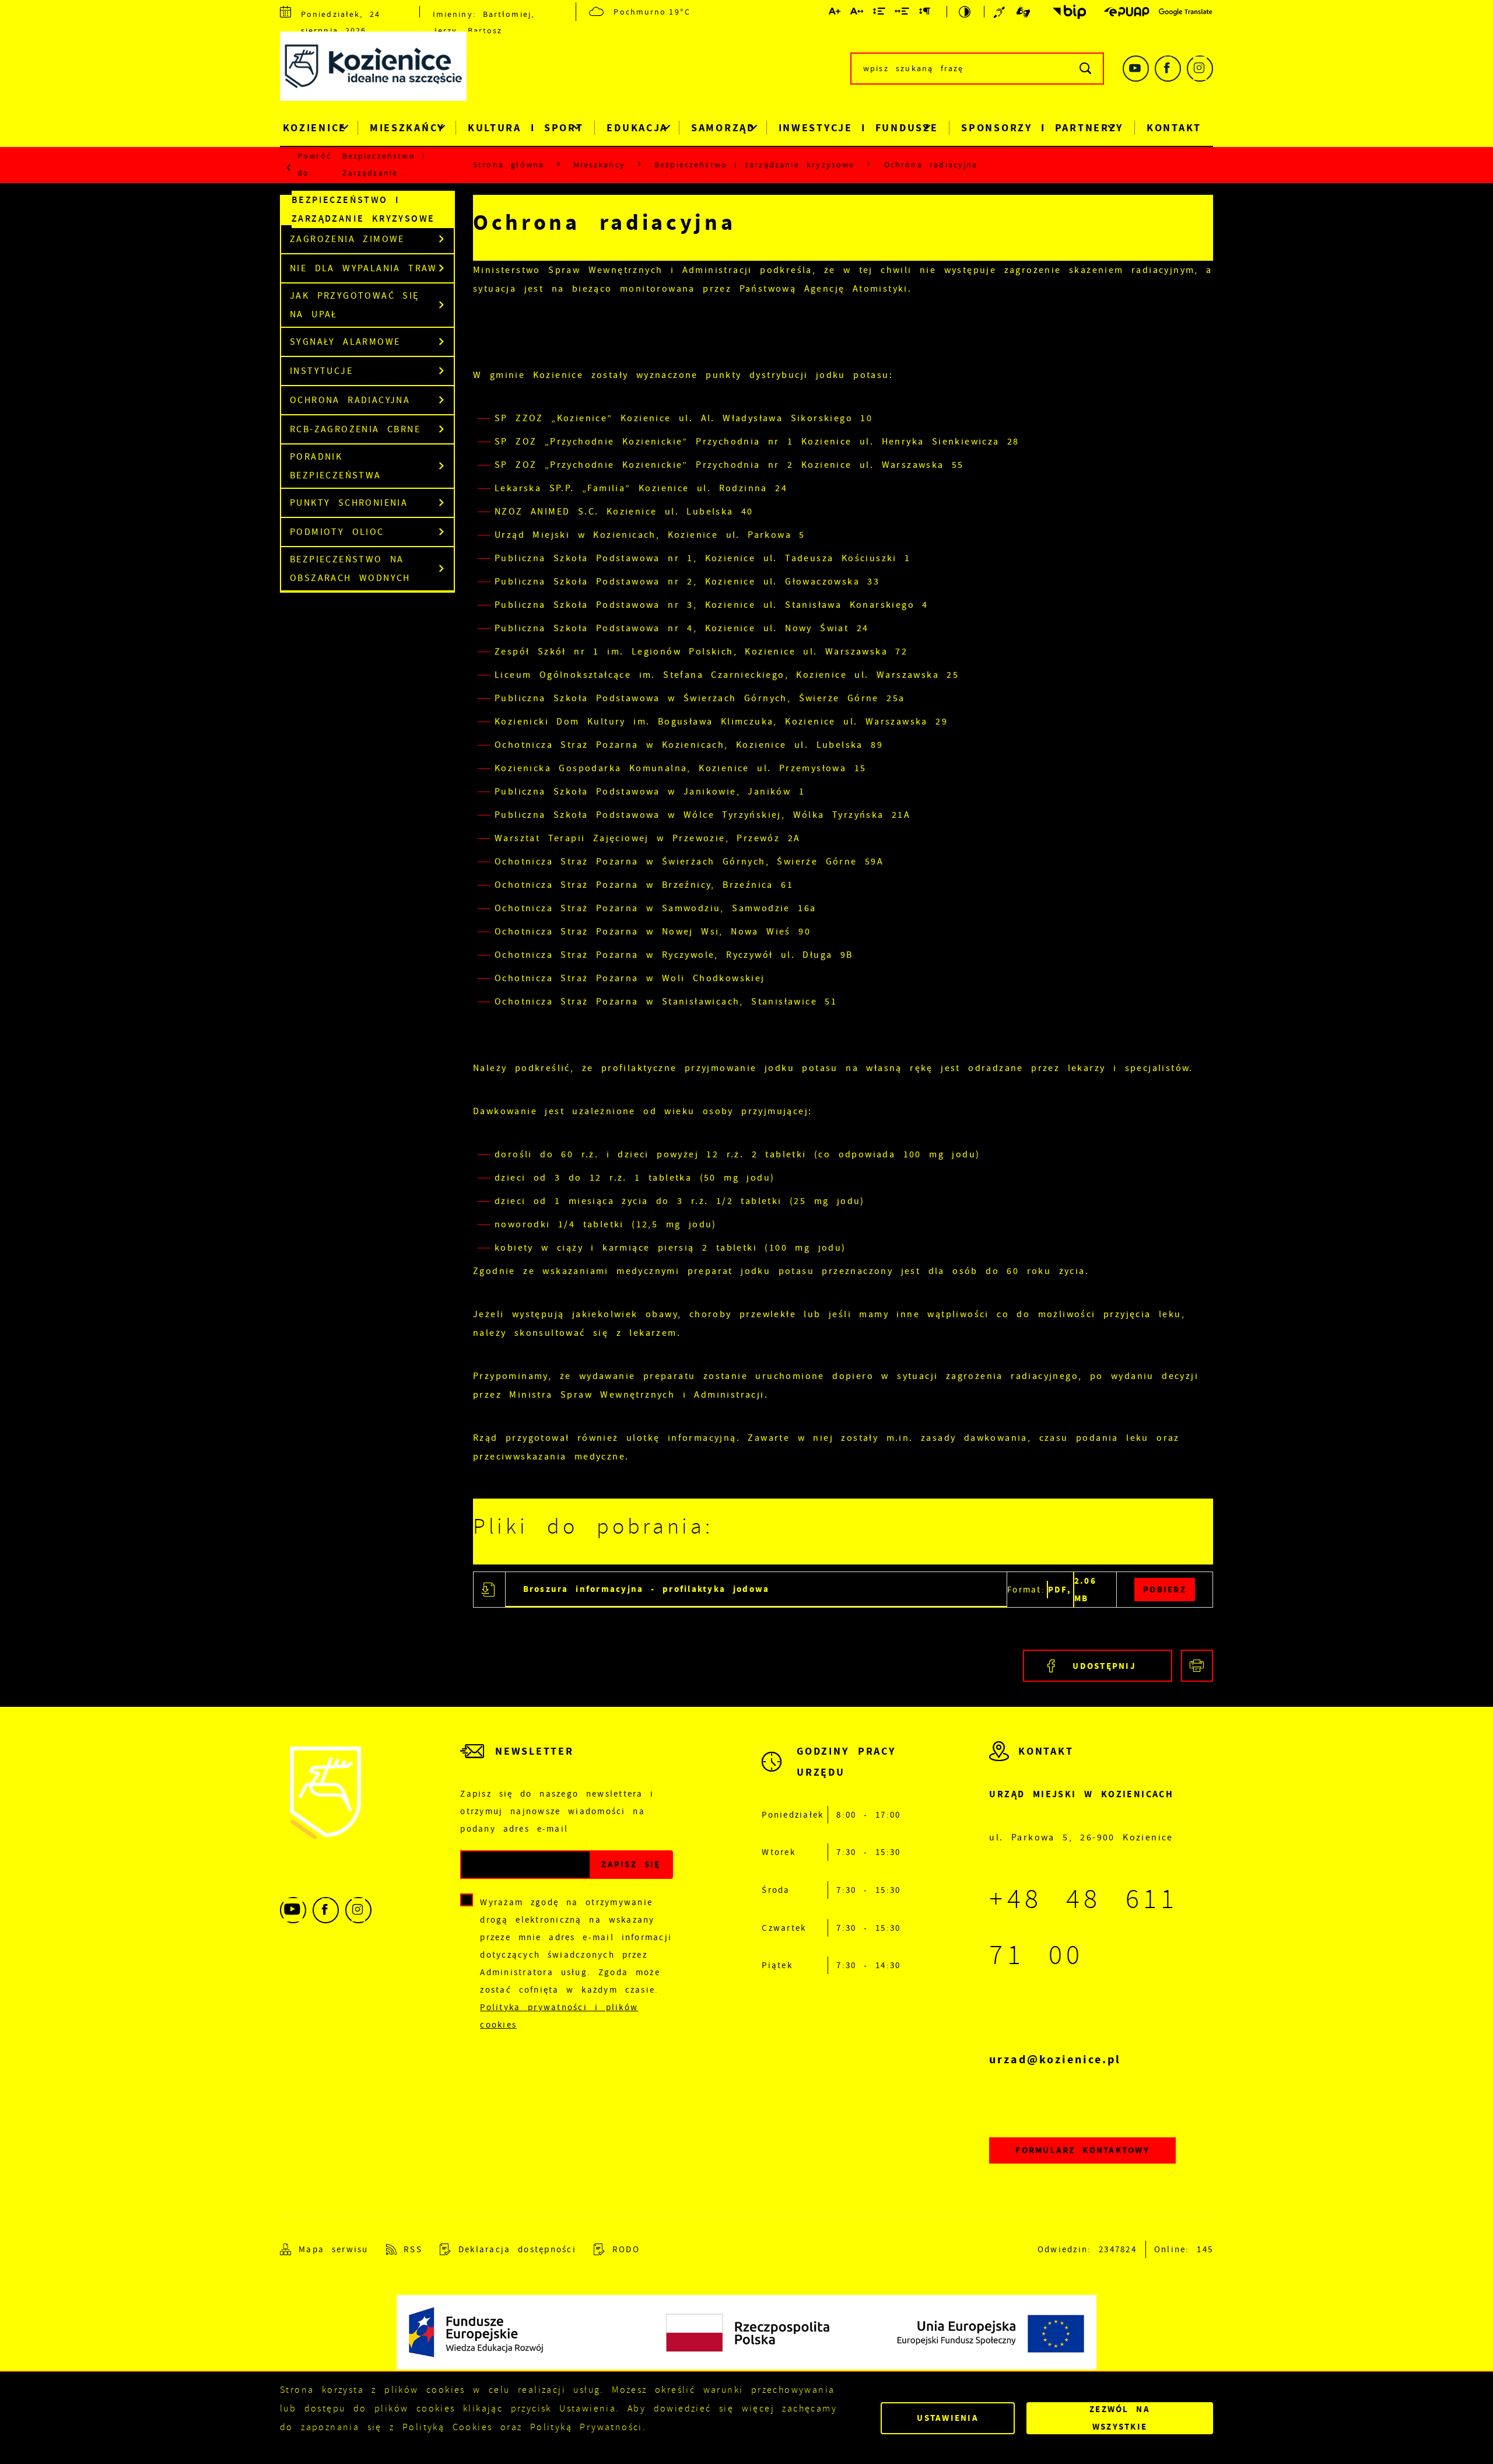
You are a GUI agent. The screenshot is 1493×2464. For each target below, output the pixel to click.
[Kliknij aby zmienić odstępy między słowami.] (903, 13)
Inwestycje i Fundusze (858, 128)
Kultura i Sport (526, 128)
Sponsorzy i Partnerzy (1042, 128)
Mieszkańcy (407, 128)
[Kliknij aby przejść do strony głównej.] (382, 69)
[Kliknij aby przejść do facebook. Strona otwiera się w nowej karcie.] (1168, 69)
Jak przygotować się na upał (355, 305)
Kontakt (1174, 128)
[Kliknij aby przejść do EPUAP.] (1127, 12)
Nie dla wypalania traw (364, 268)
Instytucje (321, 371)
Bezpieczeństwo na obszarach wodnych (350, 569)
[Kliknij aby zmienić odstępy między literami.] (857, 13)
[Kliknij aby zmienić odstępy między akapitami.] (925, 13)
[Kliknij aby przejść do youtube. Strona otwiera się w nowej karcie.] (1136, 69)
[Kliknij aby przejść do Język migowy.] (1024, 12)
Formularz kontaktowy (1082, 2150)
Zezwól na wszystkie (1120, 2418)
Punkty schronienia (349, 503)
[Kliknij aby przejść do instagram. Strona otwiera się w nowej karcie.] (1200, 69)
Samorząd (723, 128)
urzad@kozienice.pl (1055, 2059)
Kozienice (315, 128)
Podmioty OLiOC (337, 532)
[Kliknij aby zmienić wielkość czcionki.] (835, 13)
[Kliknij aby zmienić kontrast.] (965, 12)
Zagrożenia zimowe (347, 239)
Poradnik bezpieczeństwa (336, 466)
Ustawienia (948, 2418)
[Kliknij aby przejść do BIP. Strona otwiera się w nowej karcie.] (1066, 12)
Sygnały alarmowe (345, 342)
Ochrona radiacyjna (350, 400)
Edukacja (637, 128)
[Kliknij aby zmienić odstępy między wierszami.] (880, 13)
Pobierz (1165, 1590)
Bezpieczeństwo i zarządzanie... (384, 164)
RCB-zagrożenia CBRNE (355, 429)
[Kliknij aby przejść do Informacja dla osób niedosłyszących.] (1001, 12)
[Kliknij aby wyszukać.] (1086, 69)
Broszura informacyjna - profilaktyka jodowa (646, 1589)
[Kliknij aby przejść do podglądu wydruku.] (1197, 1666)
